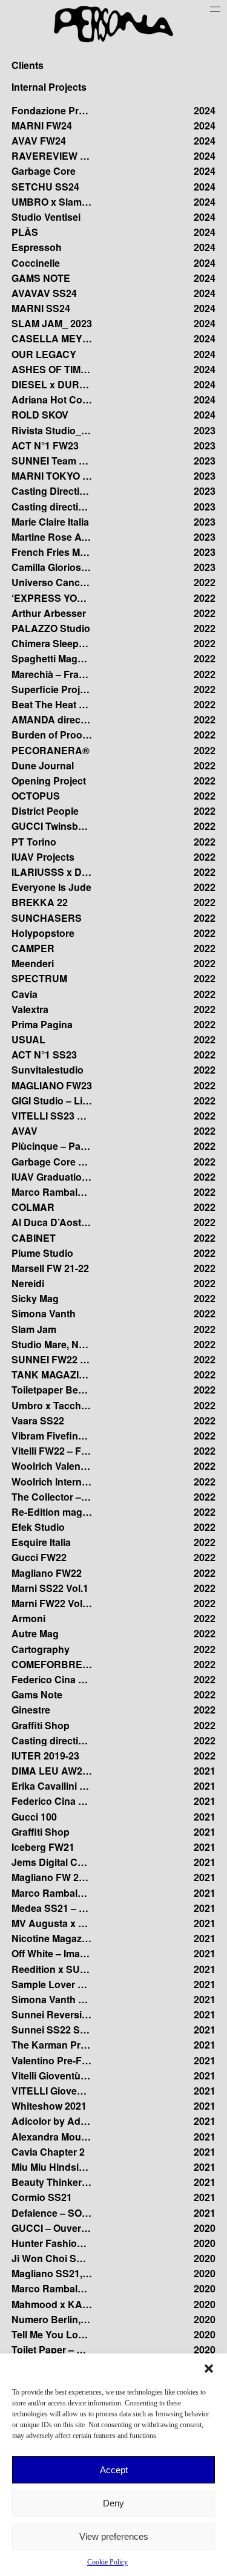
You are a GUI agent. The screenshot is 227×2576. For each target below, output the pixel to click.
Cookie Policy (107, 2562)
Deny (113, 2503)
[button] (209, 2369)
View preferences (114, 2536)
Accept (114, 2470)
